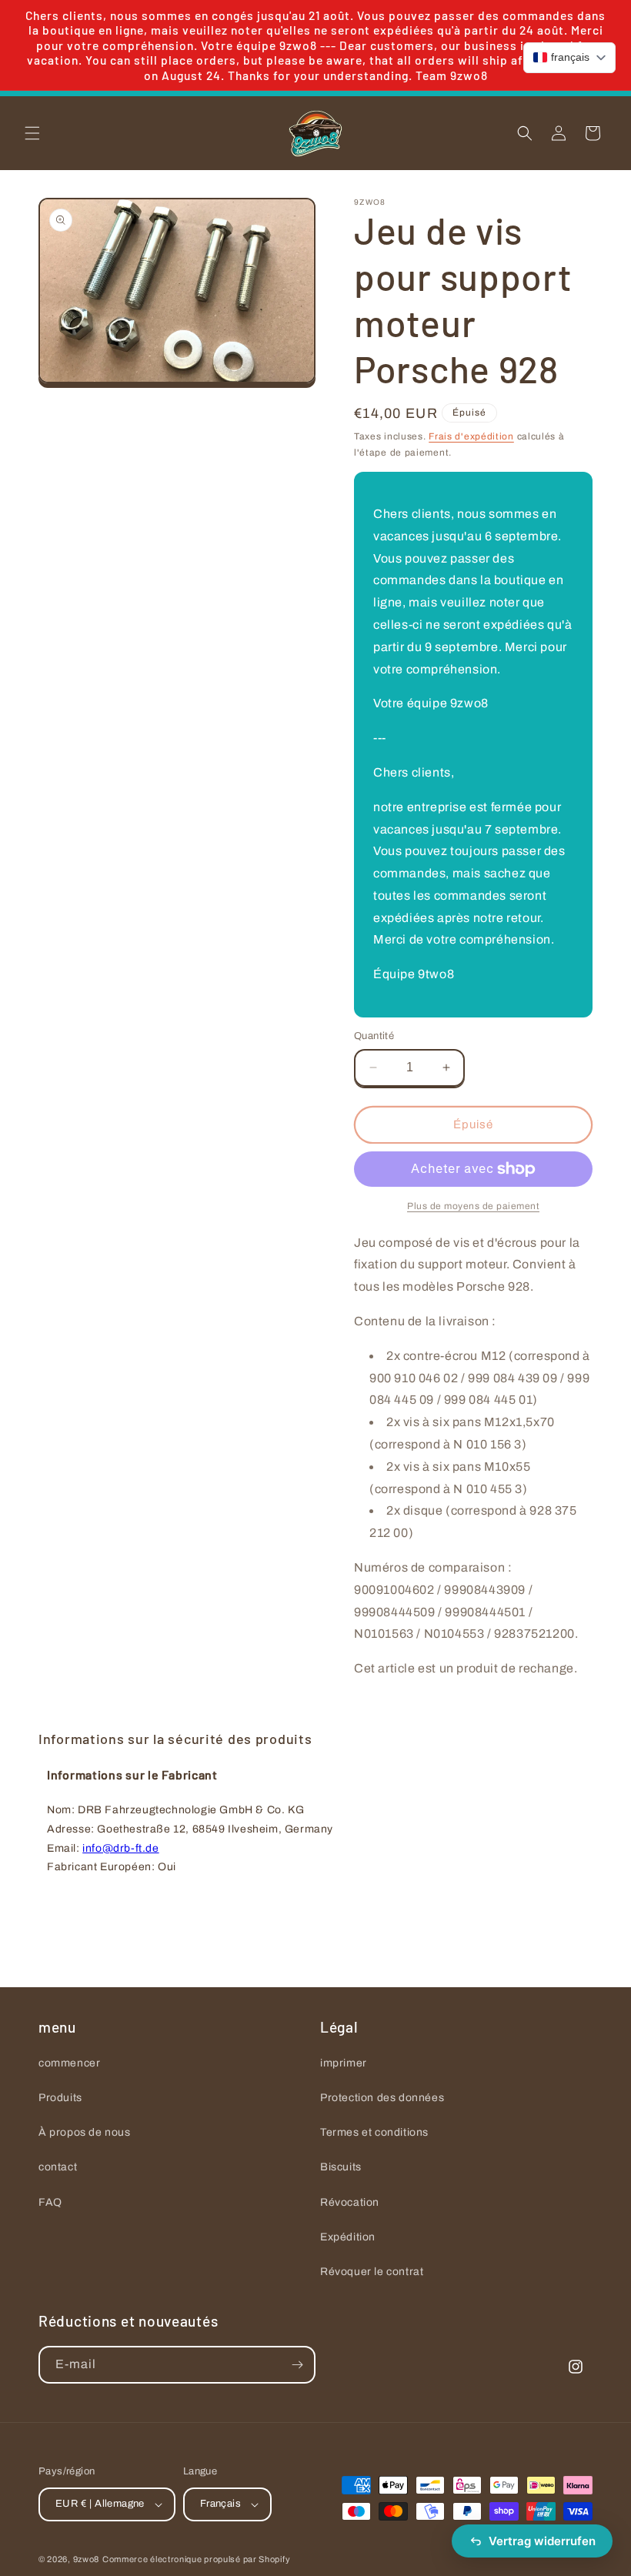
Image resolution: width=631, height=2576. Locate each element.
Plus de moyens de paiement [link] (473, 1206)
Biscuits (341, 2167)
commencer (69, 2063)
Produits (60, 2098)
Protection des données (382, 2098)
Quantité (374, 1036)
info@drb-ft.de (120, 1848)
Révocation (350, 2202)
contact (58, 2167)
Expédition (348, 2237)
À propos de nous (85, 2132)
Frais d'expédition (471, 436)
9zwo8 (87, 2559)
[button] (32, 133)
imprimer (344, 2063)
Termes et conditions (374, 2132)
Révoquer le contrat (372, 2272)
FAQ (50, 2202)
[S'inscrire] (297, 2365)
